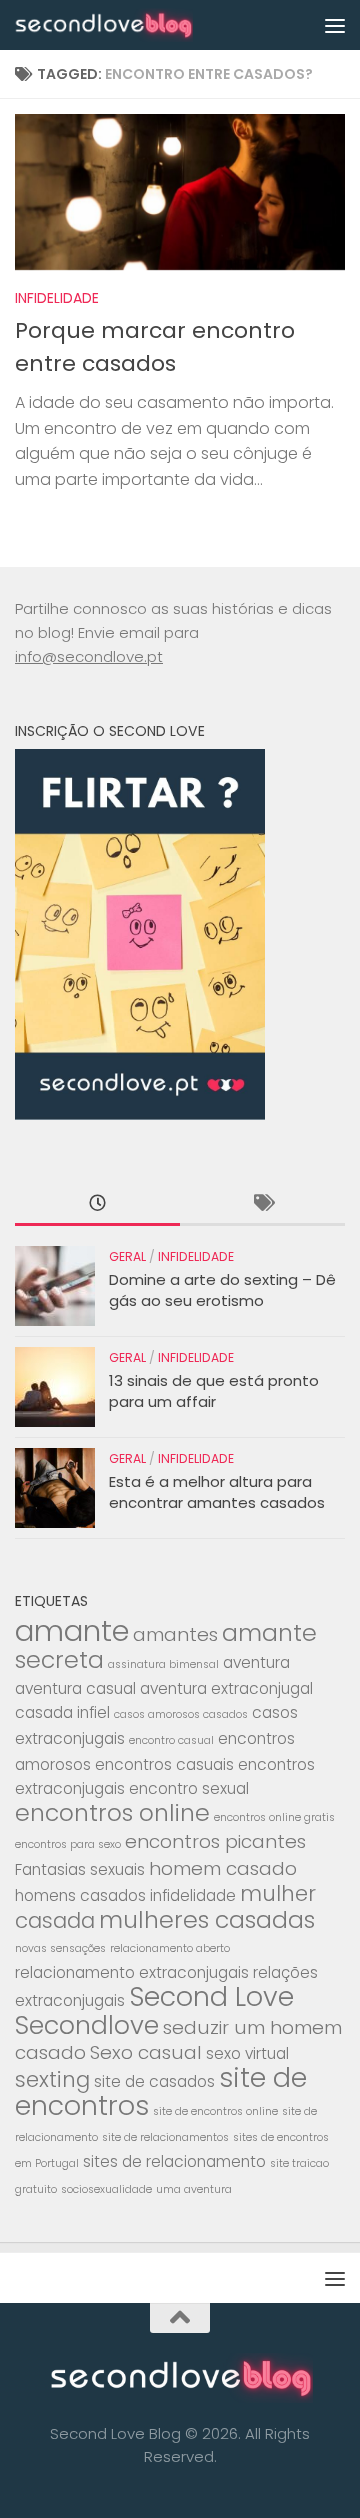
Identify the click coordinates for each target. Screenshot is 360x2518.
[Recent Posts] (97, 1204)
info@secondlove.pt (89, 656)
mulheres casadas (207, 1919)
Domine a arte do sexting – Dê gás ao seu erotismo (222, 1290)
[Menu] (335, 25)
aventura (256, 1662)
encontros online (112, 1812)
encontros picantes (215, 1841)
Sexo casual (146, 2052)
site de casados (154, 2081)
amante (72, 1630)
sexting (52, 2079)
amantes (175, 1634)
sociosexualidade (106, 2189)
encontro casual (171, 1740)
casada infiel (62, 1712)
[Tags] (262, 1204)
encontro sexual (189, 1788)
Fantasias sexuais (80, 1869)
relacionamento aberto (170, 1948)
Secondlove (87, 2025)
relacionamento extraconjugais (132, 1972)
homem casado (223, 1868)
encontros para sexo (68, 1844)
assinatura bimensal (163, 1664)
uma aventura (194, 2189)
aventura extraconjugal (226, 1688)
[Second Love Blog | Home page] (133, 25)
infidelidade (193, 1895)
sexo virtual (247, 2053)
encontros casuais (164, 1764)
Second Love (211, 1996)
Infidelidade (57, 298)
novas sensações (60, 1948)
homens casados (80, 1895)
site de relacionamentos (165, 2137)
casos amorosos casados (181, 1714)
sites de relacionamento (174, 2161)
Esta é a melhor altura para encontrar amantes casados (217, 1492)
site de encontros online (215, 2111)
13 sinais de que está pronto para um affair (214, 1391)
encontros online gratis (274, 1817)
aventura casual (75, 1688)
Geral (127, 1256)
